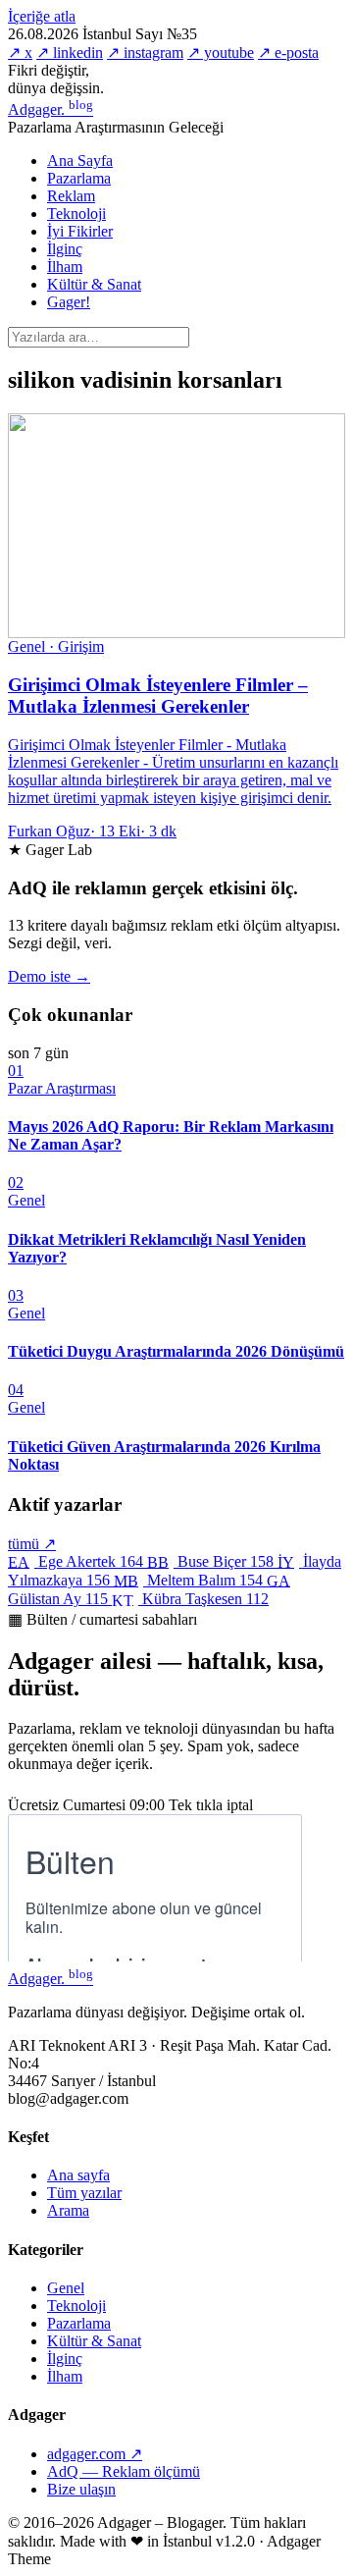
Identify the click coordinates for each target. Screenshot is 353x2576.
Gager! (69, 302)
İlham (65, 267)
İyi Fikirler (80, 231)
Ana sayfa (78, 2175)
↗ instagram (145, 53)
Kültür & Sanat (94, 284)
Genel (66, 2288)
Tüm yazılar (84, 2193)
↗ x (20, 53)
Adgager (50, 109)
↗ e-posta (288, 53)
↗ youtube (221, 53)
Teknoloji (76, 214)
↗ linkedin (70, 53)
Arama (68, 2210)
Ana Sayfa (80, 161)
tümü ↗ (32, 1544)
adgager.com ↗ (95, 2454)
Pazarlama (79, 178)
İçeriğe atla (42, 16)
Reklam (71, 196)
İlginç (65, 249)
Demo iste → (49, 976)
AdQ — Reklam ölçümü (124, 2471)
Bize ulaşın (81, 2489)
